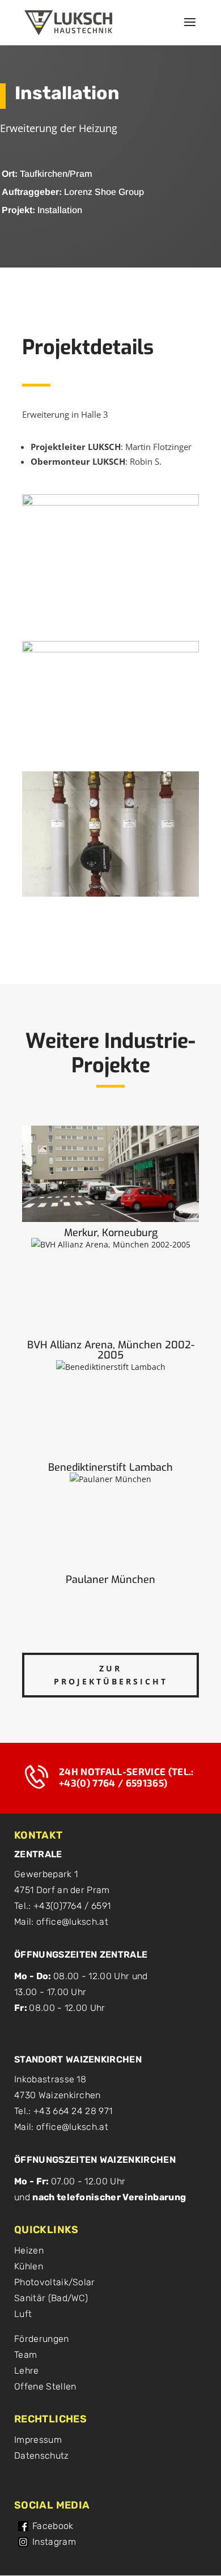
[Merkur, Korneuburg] (110, 1174)
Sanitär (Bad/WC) (51, 2298)
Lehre (27, 2371)
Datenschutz (42, 2456)
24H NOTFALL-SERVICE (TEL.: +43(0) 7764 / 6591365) (126, 1777)
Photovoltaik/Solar (55, 2282)
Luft (23, 2314)
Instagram (54, 2542)
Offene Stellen (45, 2386)
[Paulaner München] (110, 1521)
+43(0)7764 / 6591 (72, 1906)
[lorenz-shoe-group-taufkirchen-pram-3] (110, 896)
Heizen (29, 2250)
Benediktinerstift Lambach (110, 1467)
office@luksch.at (72, 1922)
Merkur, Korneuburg (111, 1233)
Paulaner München (110, 1580)
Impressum (38, 2440)
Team (25, 2355)
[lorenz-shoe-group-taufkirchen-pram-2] (110, 767)
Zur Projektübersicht (111, 1675)
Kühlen (29, 2266)
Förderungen (42, 2339)
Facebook (53, 2526)
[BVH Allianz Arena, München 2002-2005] (110, 1286)
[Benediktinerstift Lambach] (110, 1408)
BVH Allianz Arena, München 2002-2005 (111, 1350)
